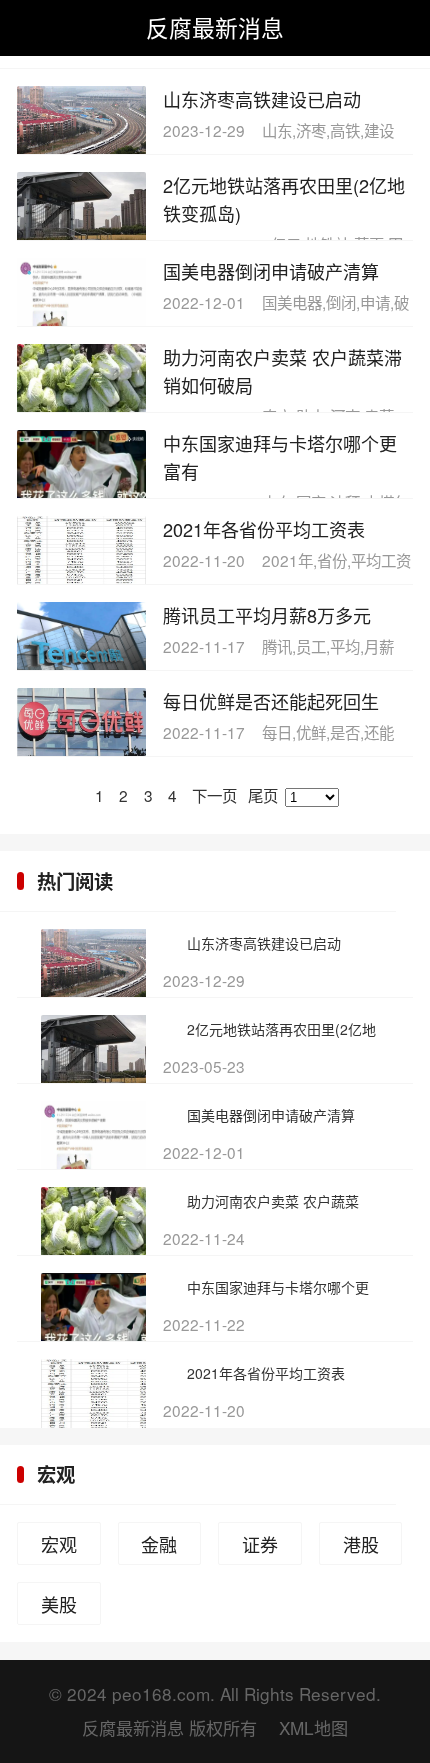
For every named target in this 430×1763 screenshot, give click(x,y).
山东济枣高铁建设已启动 (262, 99)
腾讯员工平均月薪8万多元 (267, 615)
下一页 (214, 795)
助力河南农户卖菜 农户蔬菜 (273, 1201)
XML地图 (313, 1727)
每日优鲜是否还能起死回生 (271, 701)
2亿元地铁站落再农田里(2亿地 (281, 1029)
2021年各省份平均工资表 (264, 529)
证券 (260, 1544)
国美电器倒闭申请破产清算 (271, 271)
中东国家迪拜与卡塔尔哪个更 (278, 1287)
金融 (159, 1544)
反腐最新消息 (215, 27)
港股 (361, 1544)
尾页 (263, 795)
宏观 (56, 1474)
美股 (59, 1604)
